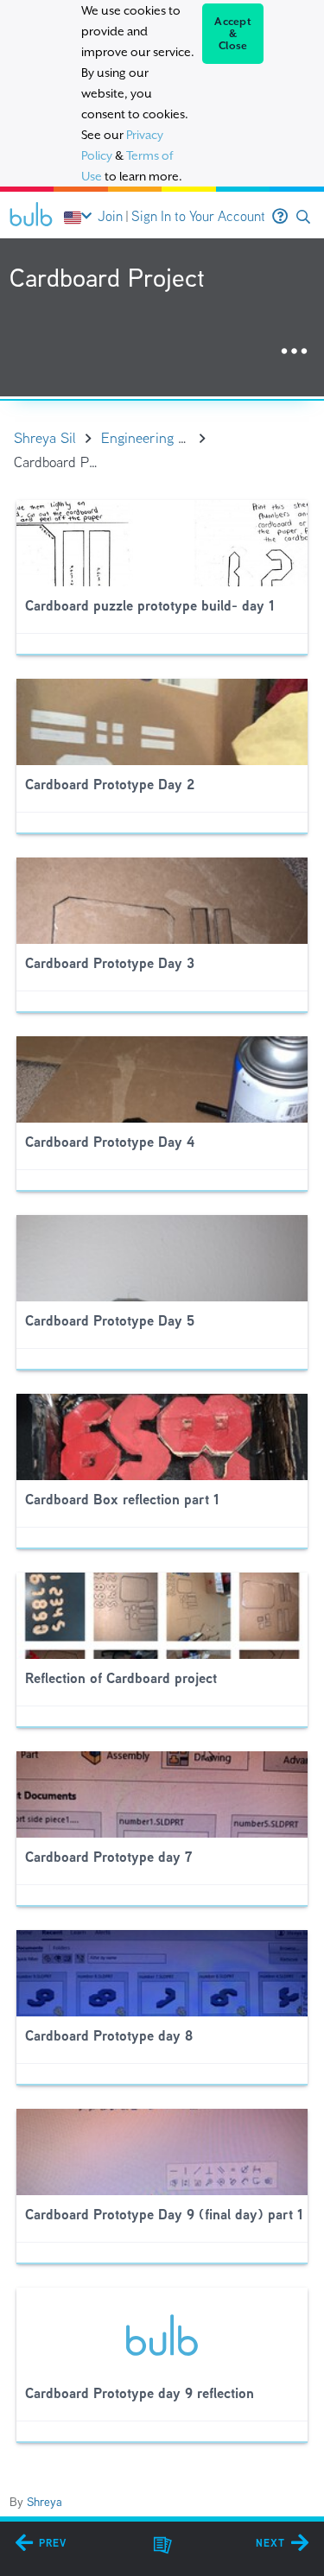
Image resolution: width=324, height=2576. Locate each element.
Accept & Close (233, 34)
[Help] (280, 217)
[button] (303, 217)
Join (110, 216)
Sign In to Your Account (198, 216)
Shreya (44, 2502)
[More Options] (294, 352)
